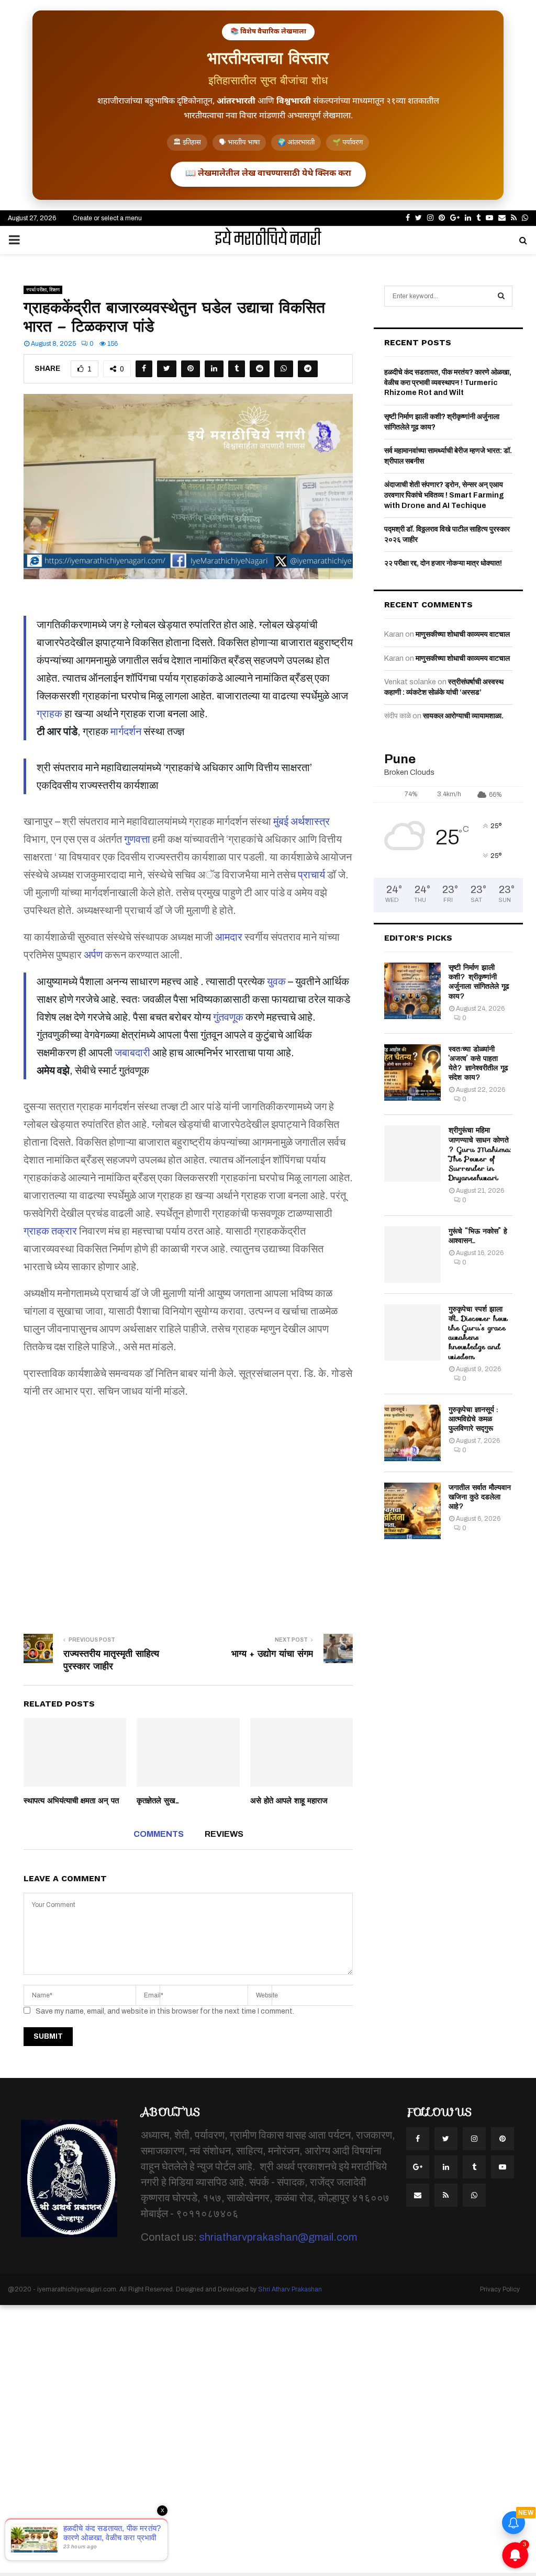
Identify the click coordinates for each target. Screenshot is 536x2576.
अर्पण (93, 955)
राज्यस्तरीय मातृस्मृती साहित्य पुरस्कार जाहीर (111, 1660)
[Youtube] (502, 2167)
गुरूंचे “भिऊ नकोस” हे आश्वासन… (478, 1236)
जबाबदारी (132, 1053)
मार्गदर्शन (126, 731)
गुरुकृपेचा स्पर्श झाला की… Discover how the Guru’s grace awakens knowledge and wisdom (478, 1333)
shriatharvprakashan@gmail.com (278, 2237)
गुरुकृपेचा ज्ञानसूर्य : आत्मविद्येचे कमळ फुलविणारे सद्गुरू (473, 1419)
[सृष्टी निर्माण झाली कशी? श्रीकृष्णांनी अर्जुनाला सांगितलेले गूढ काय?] (412, 991)
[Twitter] (446, 2139)
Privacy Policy (500, 2289)
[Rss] (446, 2195)
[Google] (418, 2167)
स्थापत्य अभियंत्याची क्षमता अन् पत (71, 1801)
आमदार (229, 937)
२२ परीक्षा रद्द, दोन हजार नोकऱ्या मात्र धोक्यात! (443, 563)
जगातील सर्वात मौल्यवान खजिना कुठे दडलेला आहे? (480, 1497)
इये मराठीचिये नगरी (268, 240)
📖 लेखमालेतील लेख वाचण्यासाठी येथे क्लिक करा (268, 174)
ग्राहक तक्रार (50, 1231)
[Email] (418, 2195)
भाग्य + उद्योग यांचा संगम (272, 1654)
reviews (224, 1834)
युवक (276, 981)
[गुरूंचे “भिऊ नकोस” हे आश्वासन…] (412, 1255)
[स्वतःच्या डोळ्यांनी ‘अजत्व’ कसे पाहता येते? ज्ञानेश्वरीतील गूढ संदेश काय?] (412, 1072)
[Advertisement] (188, 1509)
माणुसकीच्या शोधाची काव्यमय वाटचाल (463, 634)
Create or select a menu (107, 218)
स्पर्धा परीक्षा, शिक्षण (43, 290)
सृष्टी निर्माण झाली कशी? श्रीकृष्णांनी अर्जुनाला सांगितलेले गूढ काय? (479, 982)
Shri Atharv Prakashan (290, 2289)
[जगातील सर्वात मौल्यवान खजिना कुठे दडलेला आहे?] (412, 1511)
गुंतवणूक (228, 1017)
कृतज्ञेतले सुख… (158, 1801)
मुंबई (281, 821)
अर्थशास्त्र (310, 821)
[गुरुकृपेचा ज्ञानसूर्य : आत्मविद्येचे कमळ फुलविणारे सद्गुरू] (412, 1433)
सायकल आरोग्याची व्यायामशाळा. (463, 716)
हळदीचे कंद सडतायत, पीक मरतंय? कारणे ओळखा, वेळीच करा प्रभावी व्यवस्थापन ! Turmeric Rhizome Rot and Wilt (448, 382)
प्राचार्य (311, 875)
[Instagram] (474, 2139)
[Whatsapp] (474, 2195)
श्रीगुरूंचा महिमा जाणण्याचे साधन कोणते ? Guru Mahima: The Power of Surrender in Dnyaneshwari (480, 1154)
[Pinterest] (502, 2139)
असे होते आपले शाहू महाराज (289, 1801)
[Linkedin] (446, 2167)
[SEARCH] (501, 296)
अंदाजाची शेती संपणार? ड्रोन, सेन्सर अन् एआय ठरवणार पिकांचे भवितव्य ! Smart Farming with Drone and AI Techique (444, 495)
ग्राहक (49, 714)
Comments (159, 1834)
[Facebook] (418, 2139)
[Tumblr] (474, 2167)
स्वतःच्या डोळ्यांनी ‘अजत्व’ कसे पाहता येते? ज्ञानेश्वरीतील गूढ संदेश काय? (478, 1063)
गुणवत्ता (137, 839)
